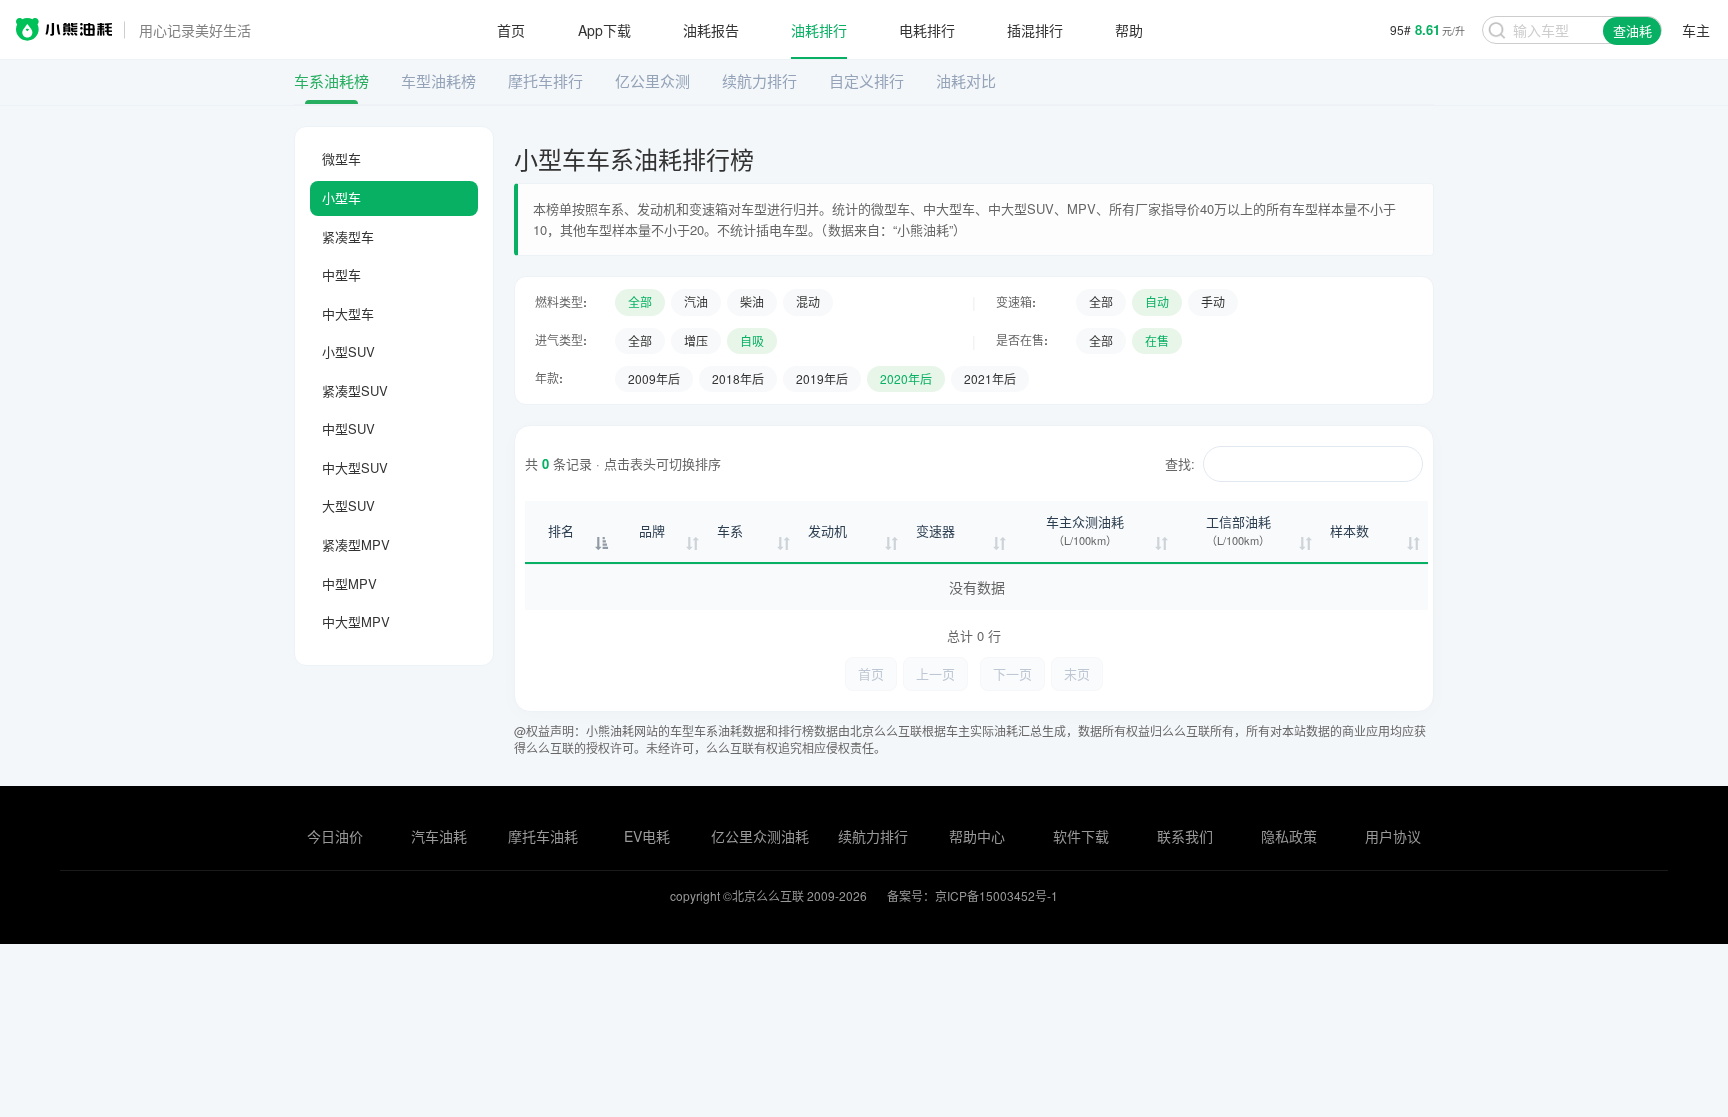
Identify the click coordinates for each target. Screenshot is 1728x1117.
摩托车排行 (545, 80)
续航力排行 (759, 80)
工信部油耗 (1238, 530)
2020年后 (906, 378)
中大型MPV (356, 621)
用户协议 (1393, 836)
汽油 (696, 301)
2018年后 (738, 378)
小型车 (341, 197)
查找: (1180, 463)
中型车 (341, 274)
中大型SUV (355, 467)
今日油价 (335, 836)
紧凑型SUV (355, 390)
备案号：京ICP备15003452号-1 (972, 895)
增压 (696, 340)
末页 (1077, 673)
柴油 (752, 301)
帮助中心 (977, 836)
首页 (511, 30)
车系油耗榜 (331, 80)
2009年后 (654, 378)
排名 (561, 530)
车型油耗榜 (438, 80)
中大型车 (348, 313)
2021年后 (990, 378)
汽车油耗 (439, 836)
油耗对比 (966, 80)
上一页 (935, 673)
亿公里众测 (652, 80)
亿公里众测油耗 (760, 836)
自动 (1157, 301)
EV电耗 (647, 836)
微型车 (341, 158)
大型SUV (348, 505)
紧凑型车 (348, 236)
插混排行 (1035, 30)
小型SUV (348, 351)
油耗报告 (711, 30)
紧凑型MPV (356, 544)
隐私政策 (1289, 836)
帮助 (1129, 30)
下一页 (1012, 673)
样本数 (1349, 530)
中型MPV (349, 583)
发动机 (827, 530)
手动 (1213, 301)
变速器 (935, 530)
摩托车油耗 (543, 836)
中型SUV (348, 428)
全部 (640, 301)
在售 (1157, 340)
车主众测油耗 (1085, 530)
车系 (730, 530)
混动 (808, 301)
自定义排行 (866, 80)
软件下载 (1081, 836)
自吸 (752, 340)
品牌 (652, 530)
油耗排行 (819, 30)
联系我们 (1185, 836)
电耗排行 (927, 30)
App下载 (604, 30)
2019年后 (822, 378)
